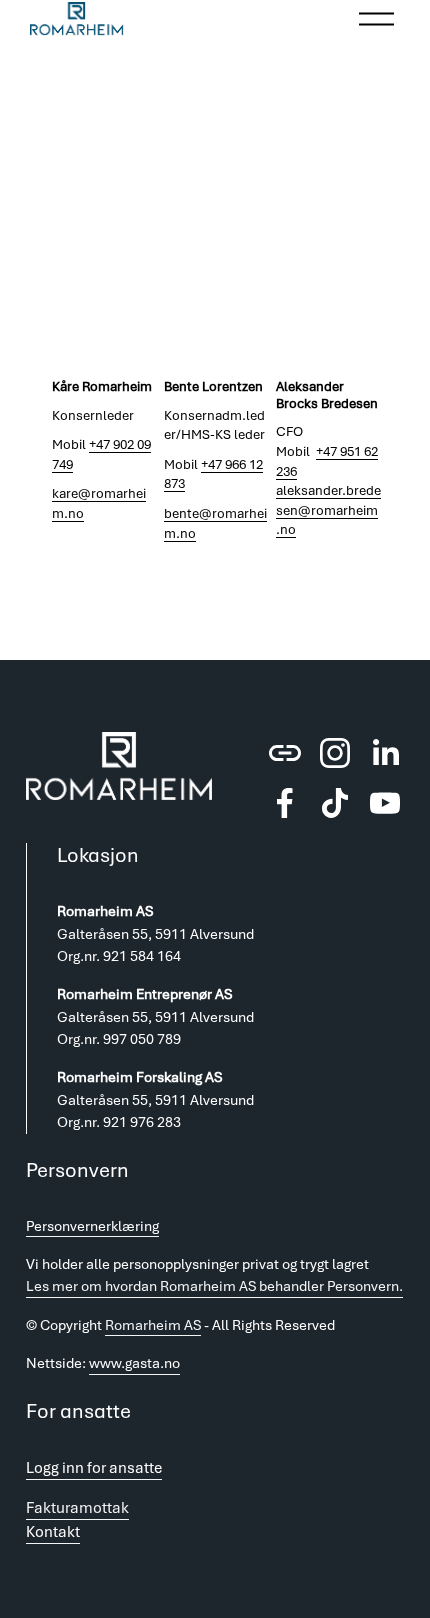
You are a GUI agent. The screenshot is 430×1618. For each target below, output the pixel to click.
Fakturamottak (77, 1508)
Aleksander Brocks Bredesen (327, 395)
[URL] (285, 753)
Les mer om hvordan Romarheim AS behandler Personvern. (214, 1286)
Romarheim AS (153, 1325)
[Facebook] (285, 803)
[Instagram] (335, 753)
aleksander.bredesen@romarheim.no (328, 510)
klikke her (329, 227)
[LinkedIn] (385, 753)
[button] (348, 355)
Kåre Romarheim (102, 386)
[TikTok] (335, 803)
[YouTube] (385, 803)
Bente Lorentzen (213, 386)
